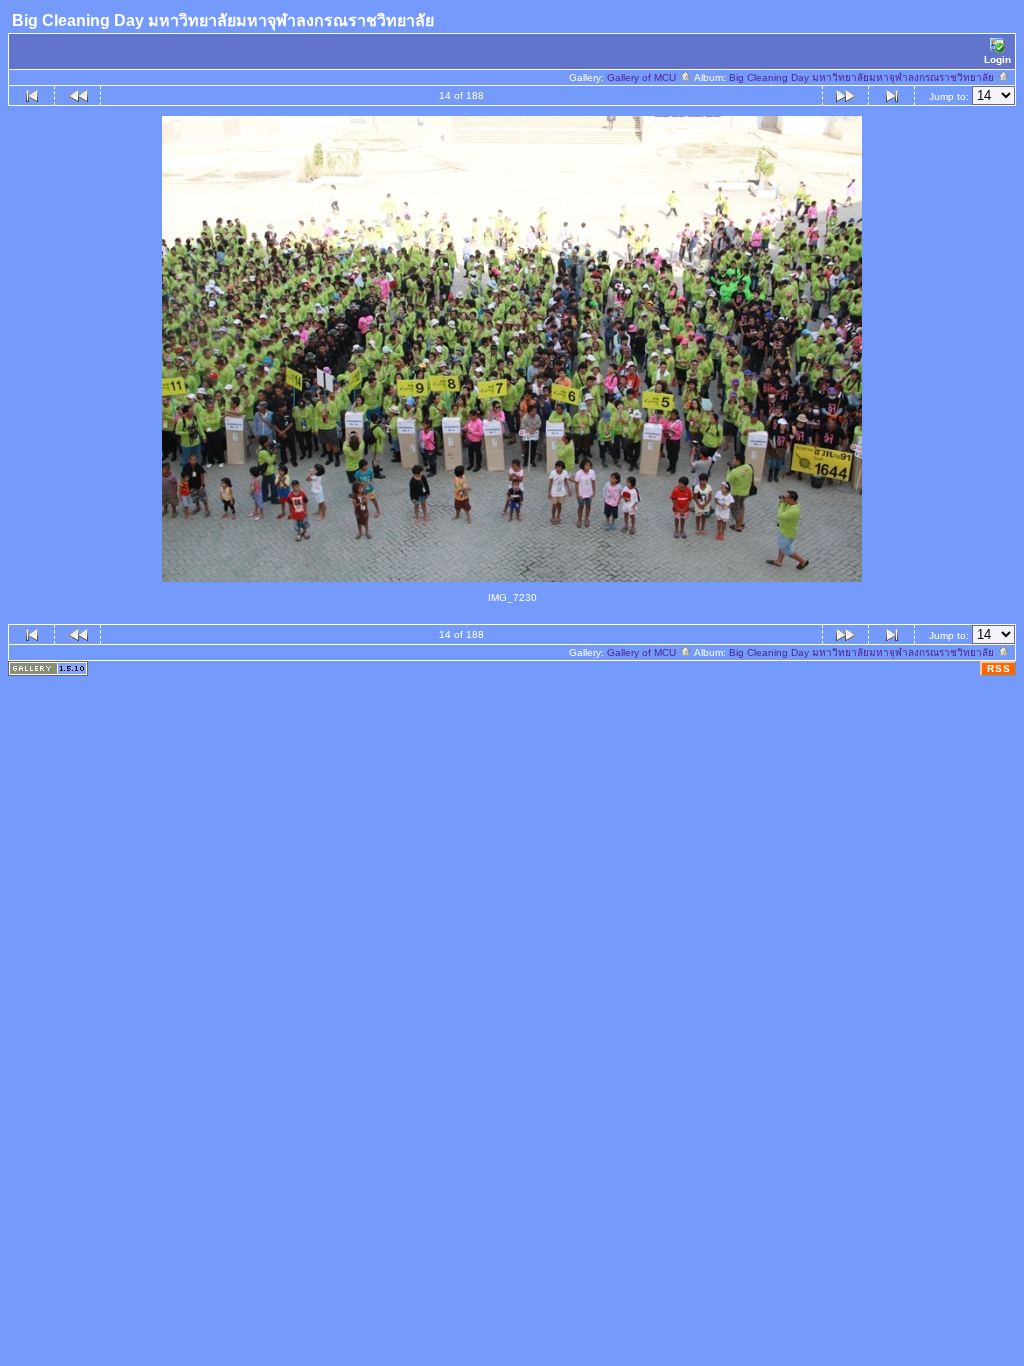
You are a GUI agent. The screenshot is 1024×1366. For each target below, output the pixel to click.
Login (997, 59)
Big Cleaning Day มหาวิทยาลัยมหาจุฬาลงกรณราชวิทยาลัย (863, 77)
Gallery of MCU (643, 77)
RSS (999, 668)
